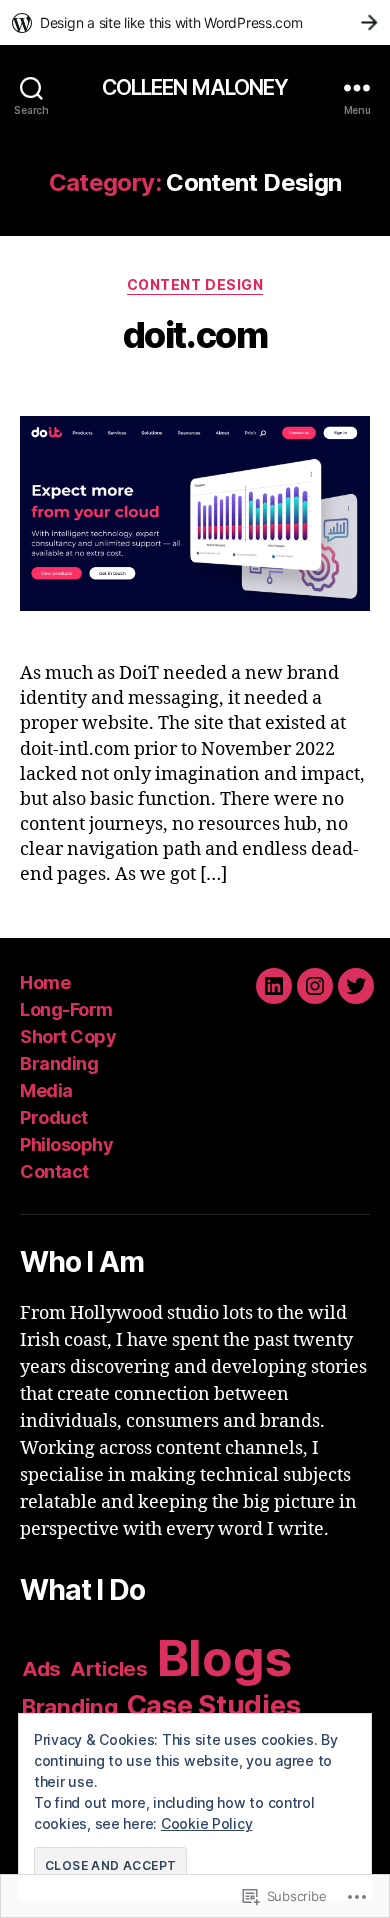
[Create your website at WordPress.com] (195, 22)
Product (54, 1117)
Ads (41, 1668)
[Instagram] (315, 986)
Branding (59, 1063)
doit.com (195, 335)
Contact (54, 1171)
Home (45, 982)
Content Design (195, 284)
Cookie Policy (207, 1823)
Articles (109, 1668)
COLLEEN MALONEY (195, 87)
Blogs (225, 1658)
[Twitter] (356, 986)
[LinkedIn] (274, 986)
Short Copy (68, 1036)
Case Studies (214, 1705)
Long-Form (66, 1009)
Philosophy (66, 1144)
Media (46, 1090)
